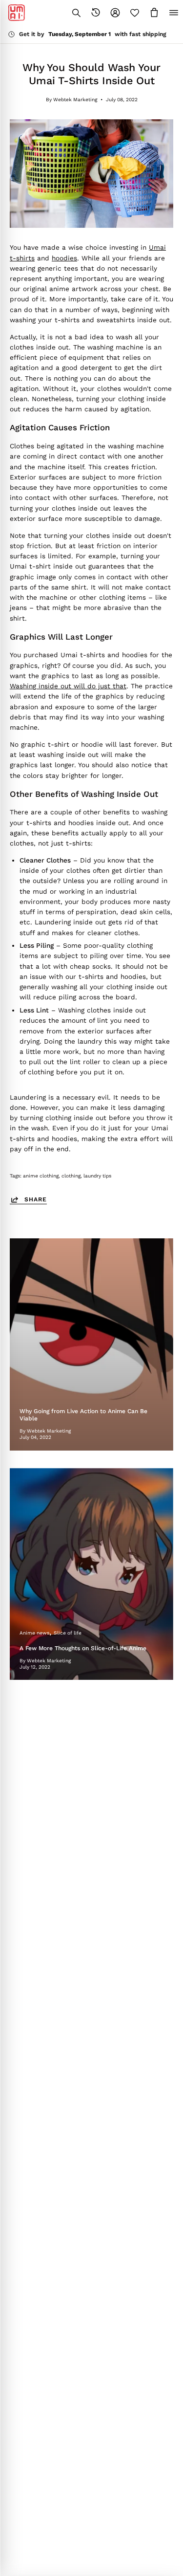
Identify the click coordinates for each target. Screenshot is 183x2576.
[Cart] (154, 13)
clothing (71, 1176)
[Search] (76, 13)
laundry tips (97, 1176)
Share (36, 1199)
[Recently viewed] (96, 13)
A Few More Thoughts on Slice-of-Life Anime (83, 1648)
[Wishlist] (135, 13)
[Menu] (174, 13)
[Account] (115, 13)
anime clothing (41, 1176)
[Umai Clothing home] (17, 13)
